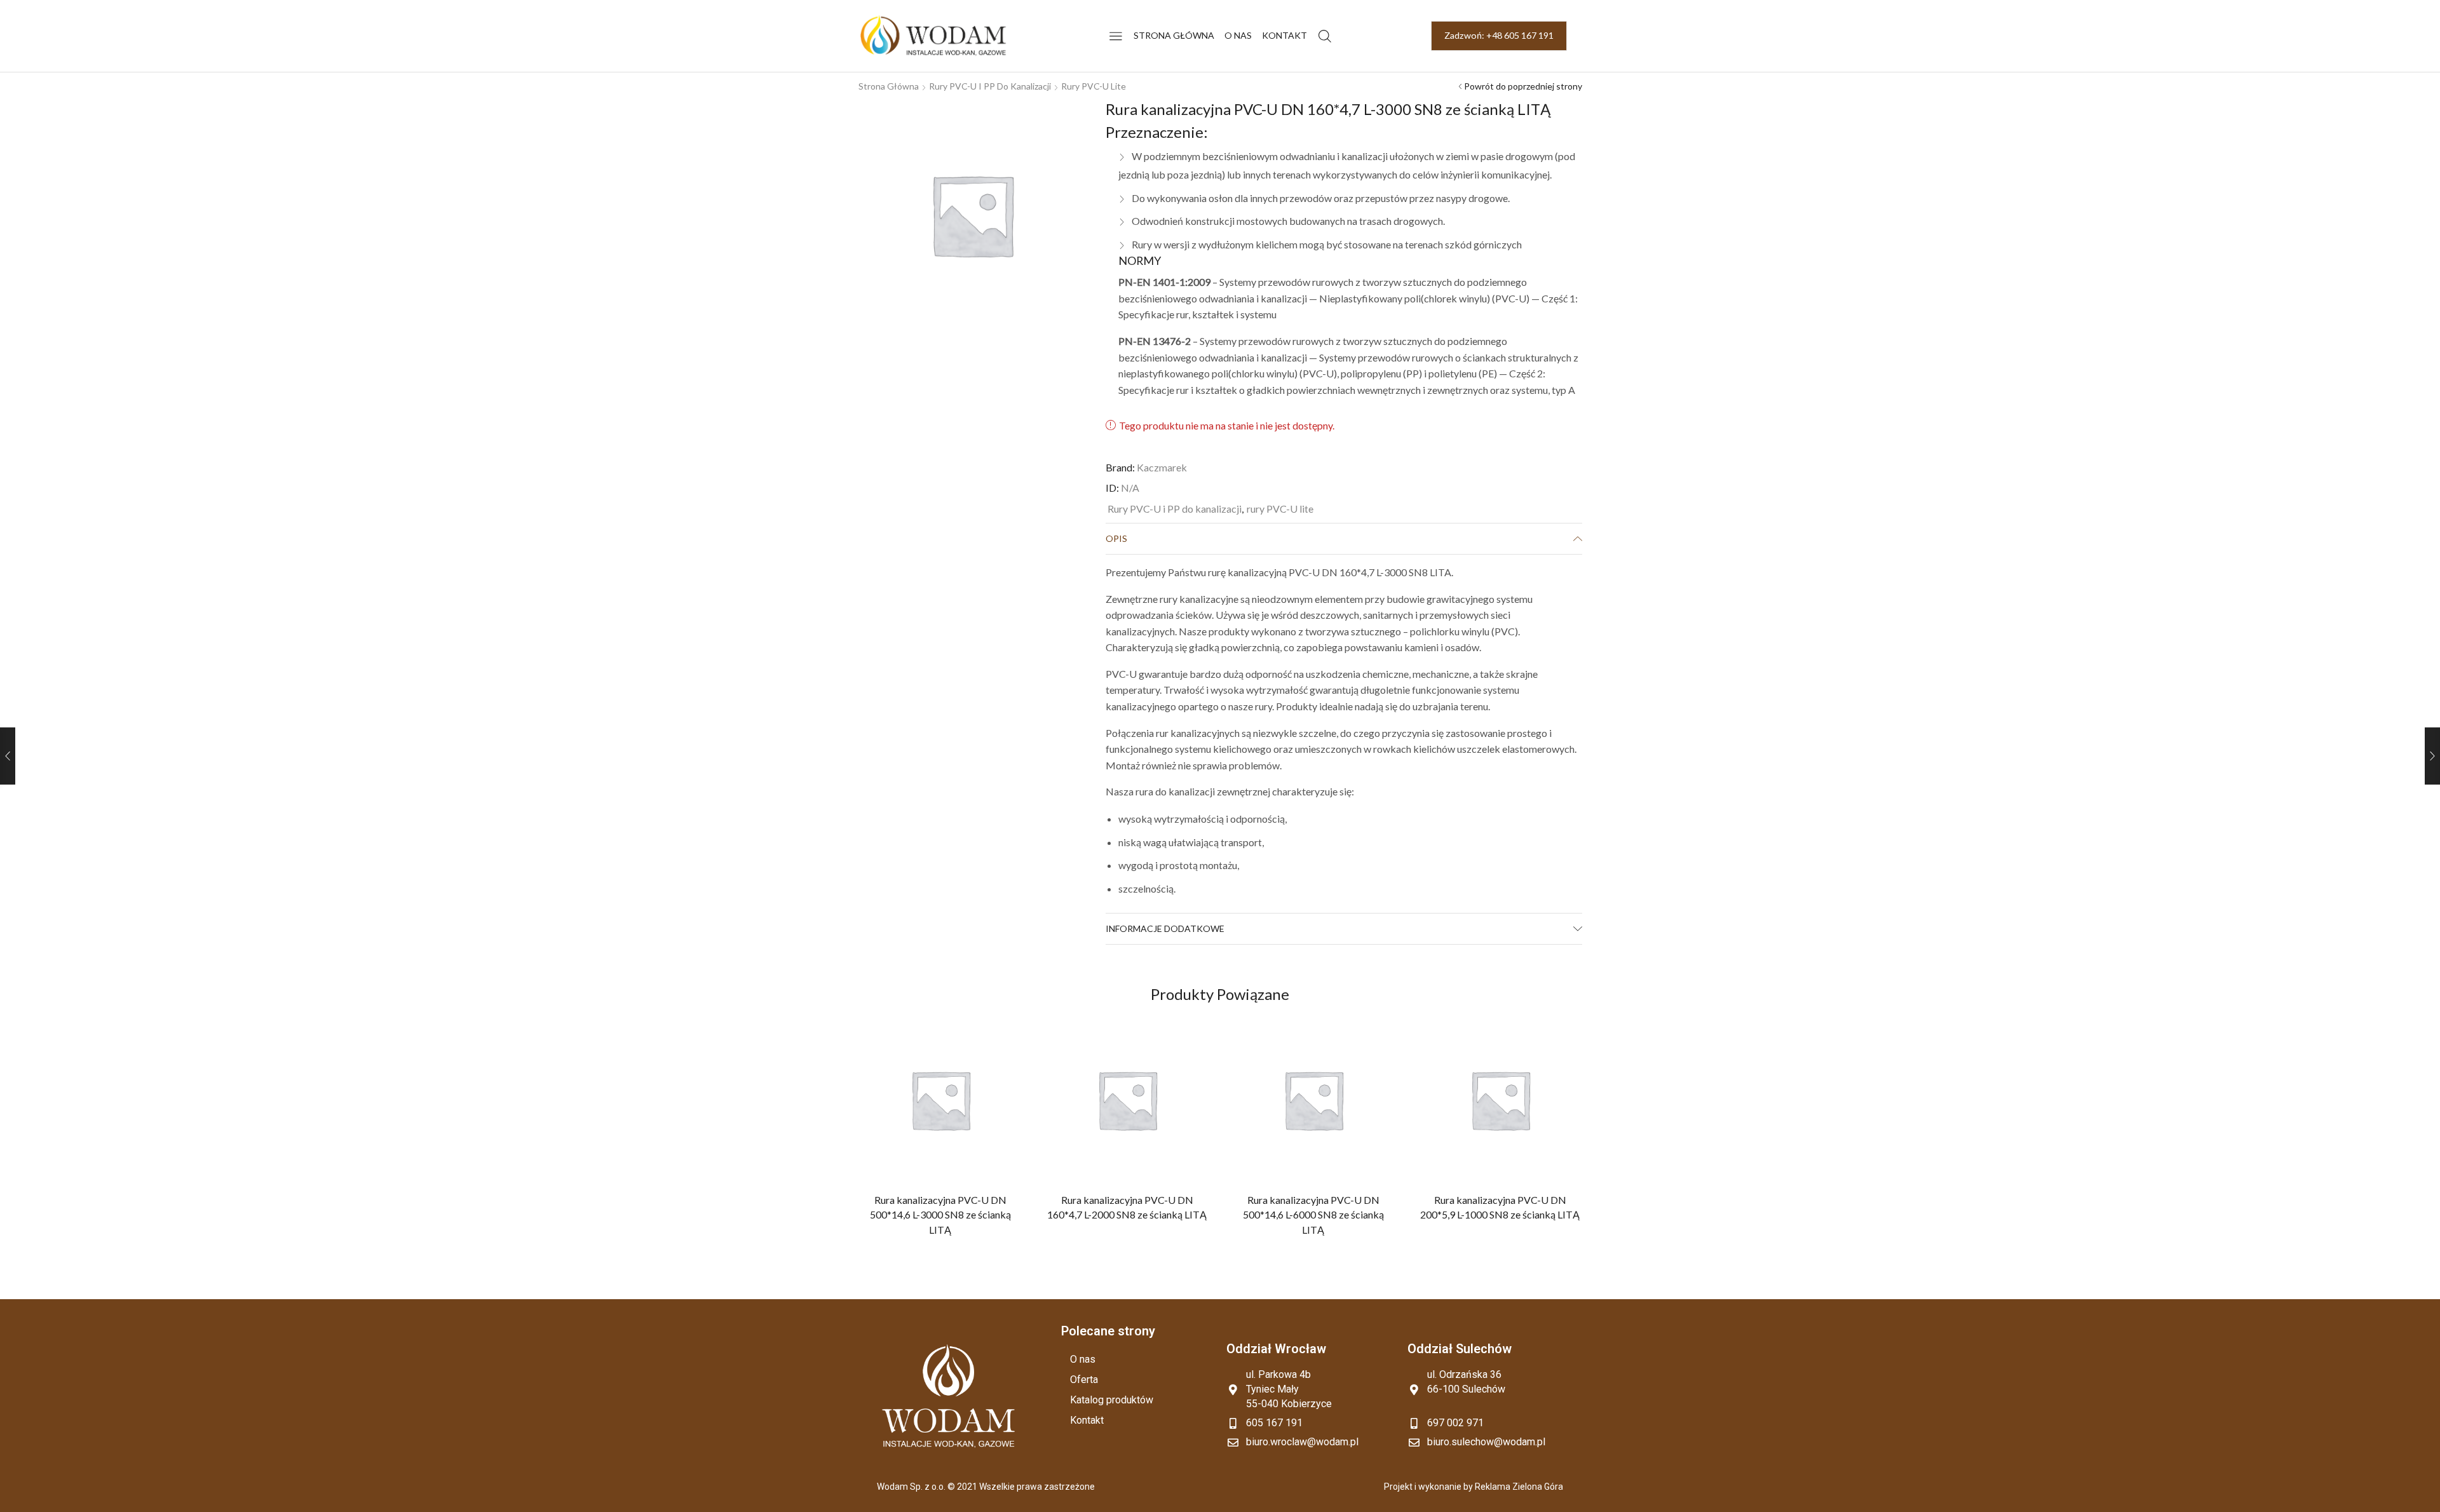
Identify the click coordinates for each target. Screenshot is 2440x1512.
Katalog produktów (1112, 1400)
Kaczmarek (1162, 467)
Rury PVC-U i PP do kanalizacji (990, 86)
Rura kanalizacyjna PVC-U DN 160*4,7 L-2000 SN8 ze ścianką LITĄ (1127, 1207)
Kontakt (1284, 35)
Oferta (1084, 1380)
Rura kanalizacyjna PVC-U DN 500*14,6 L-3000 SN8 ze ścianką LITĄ (940, 1215)
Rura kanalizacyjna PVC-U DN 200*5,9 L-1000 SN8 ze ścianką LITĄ (1500, 1207)
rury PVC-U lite (1094, 86)
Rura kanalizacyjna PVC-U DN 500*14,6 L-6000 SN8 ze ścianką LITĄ (1313, 1215)
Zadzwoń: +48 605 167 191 (1499, 35)
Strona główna (1174, 35)
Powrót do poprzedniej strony (1523, 86)
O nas (1238, 35)
